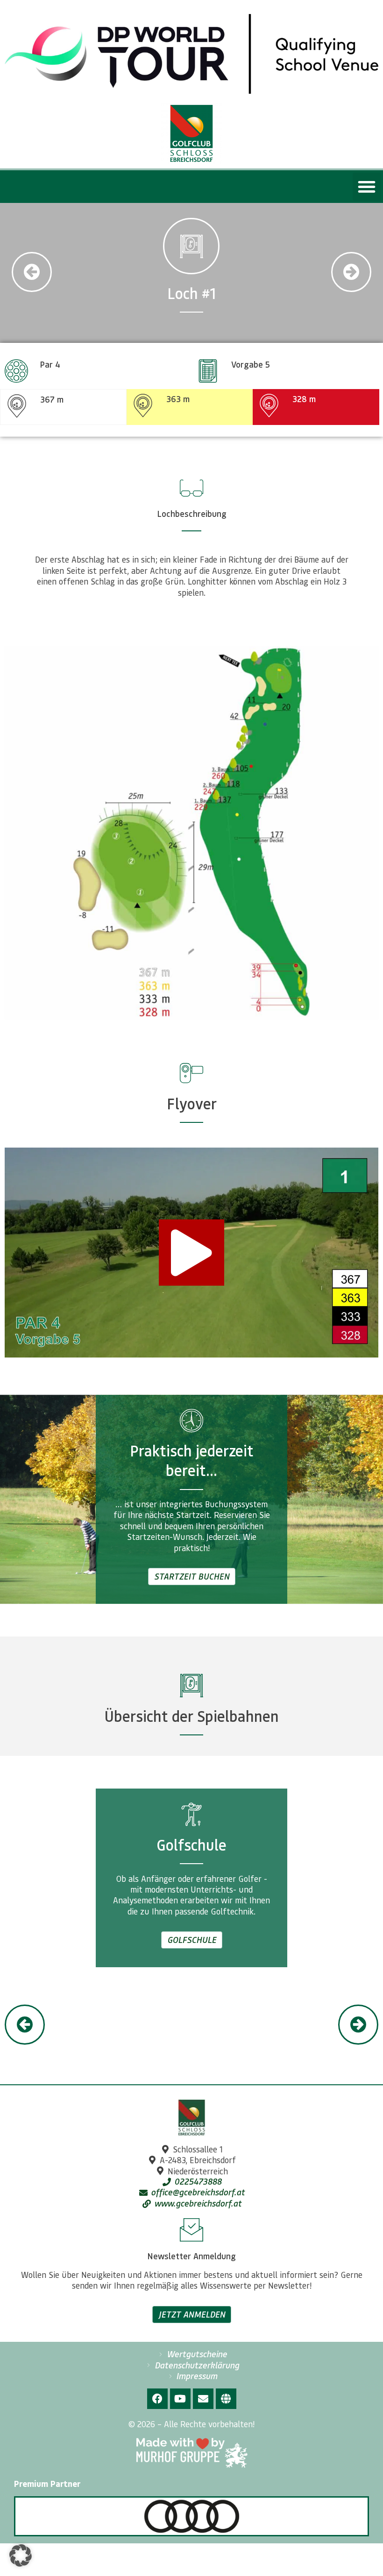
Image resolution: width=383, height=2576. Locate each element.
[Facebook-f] (157, 2399)
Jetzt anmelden (192, 2314)
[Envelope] (203, 2399)
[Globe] (226, 2399)
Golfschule (192, 1940)
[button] (367, 187)
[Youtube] (180, 2399)
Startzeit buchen (192, 1576)
